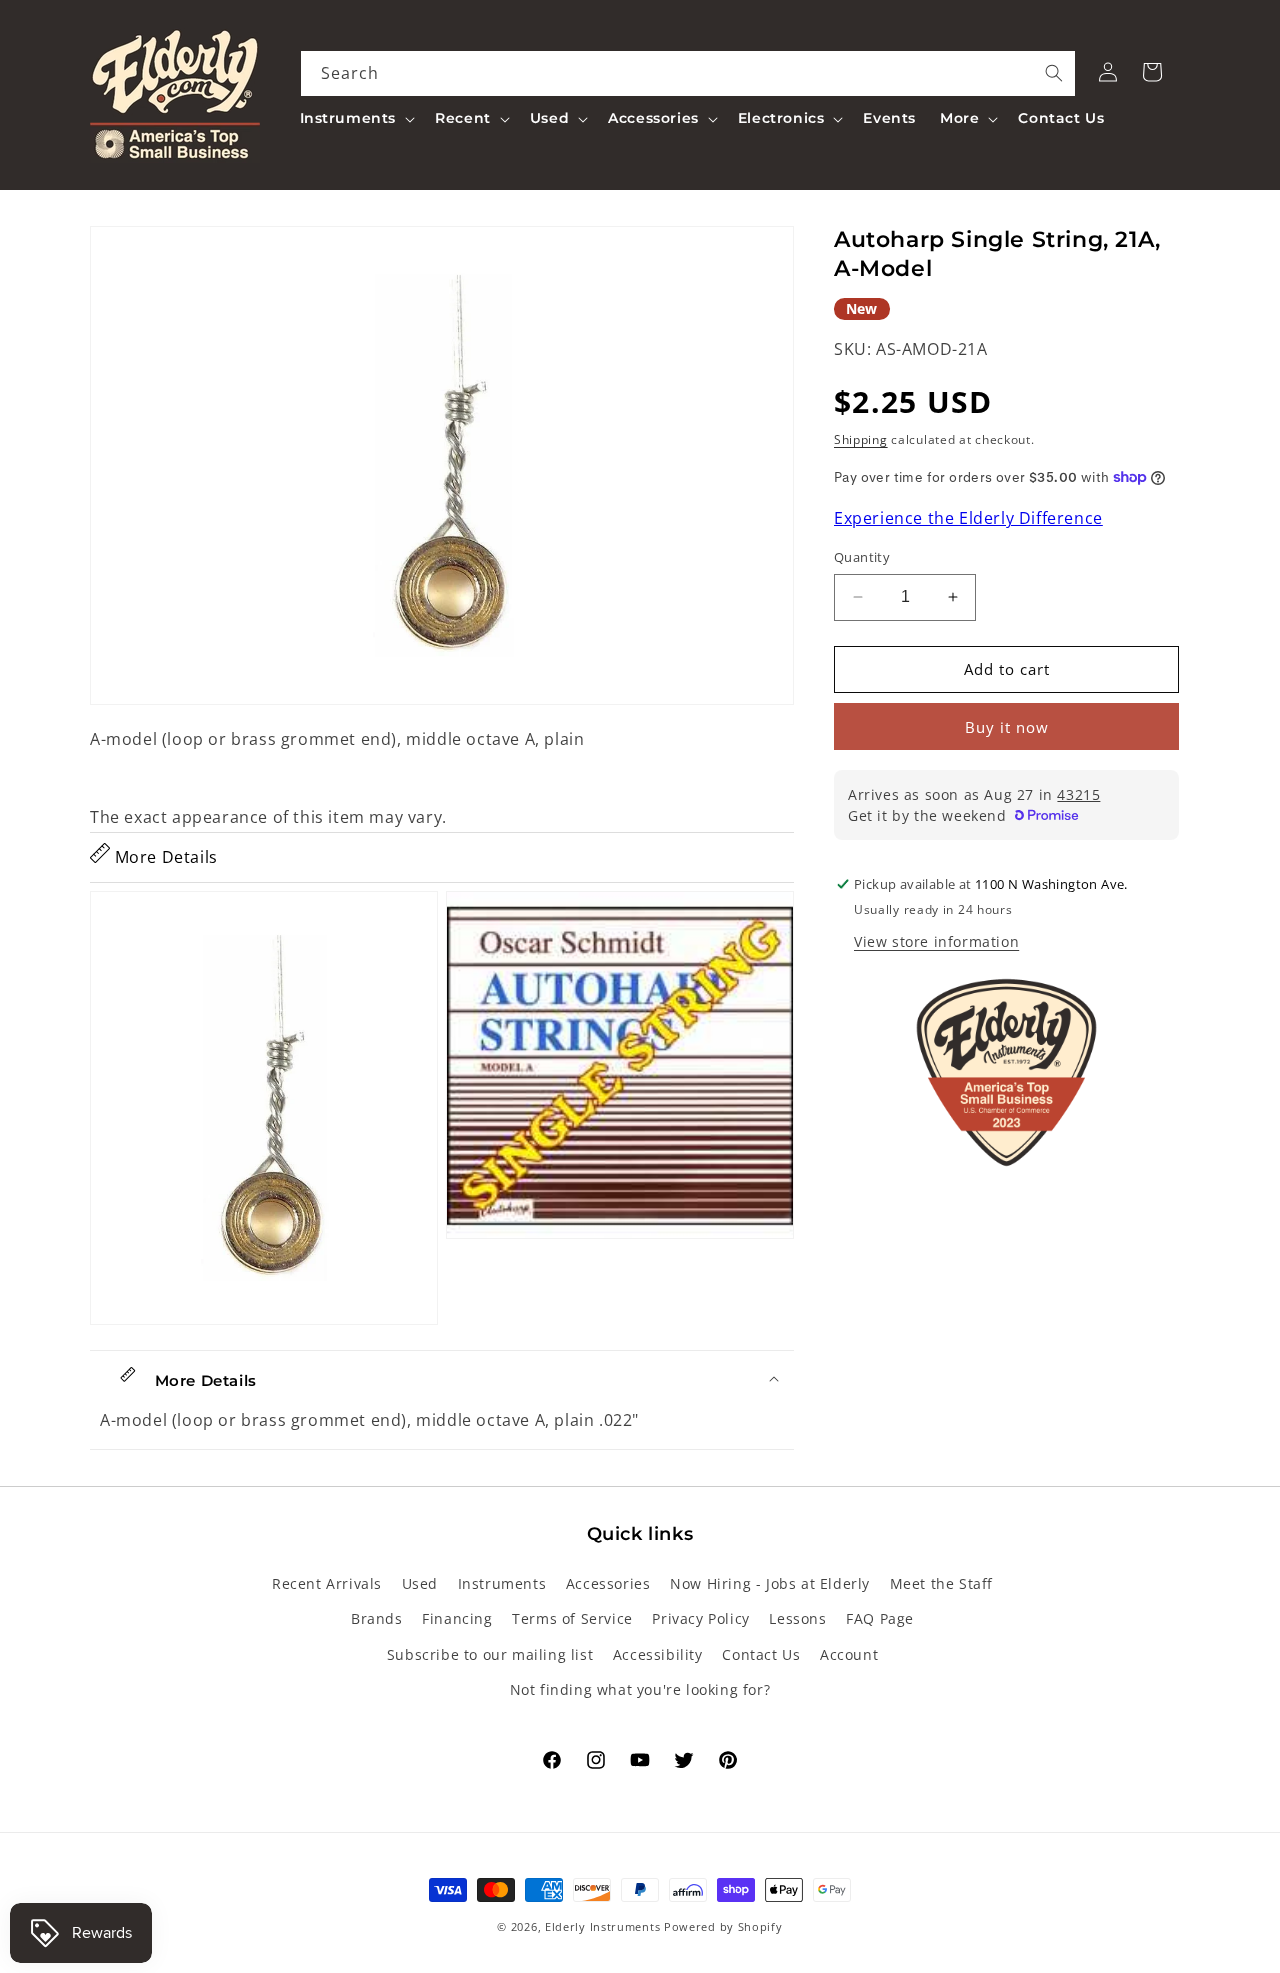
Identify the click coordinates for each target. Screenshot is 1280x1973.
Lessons (797, 1619)
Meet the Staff (941, 1584)
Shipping (861, 439)
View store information (936, 941)
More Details (164, 857)
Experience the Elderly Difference (968, 519)
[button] (356, 118)
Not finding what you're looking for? (640, 1689)
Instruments (502, 1584)
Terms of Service (572, 1619)
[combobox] (688, 73)
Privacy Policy (700, 1619)
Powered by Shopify (723, 1926)
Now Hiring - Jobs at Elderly (770, 1584)
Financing (457, 1619)
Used (420, 1584)
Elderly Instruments (602, 1926)
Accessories (608, 1584)
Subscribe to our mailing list (490, 1654)
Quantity (862, 557)
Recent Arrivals (327, 1584)
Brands (377, 1619)
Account (849, 1654)
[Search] (1054, 73)
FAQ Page (880, 1619)
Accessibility (658, 1654)
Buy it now (1007, 727)
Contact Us (761, 1654)
